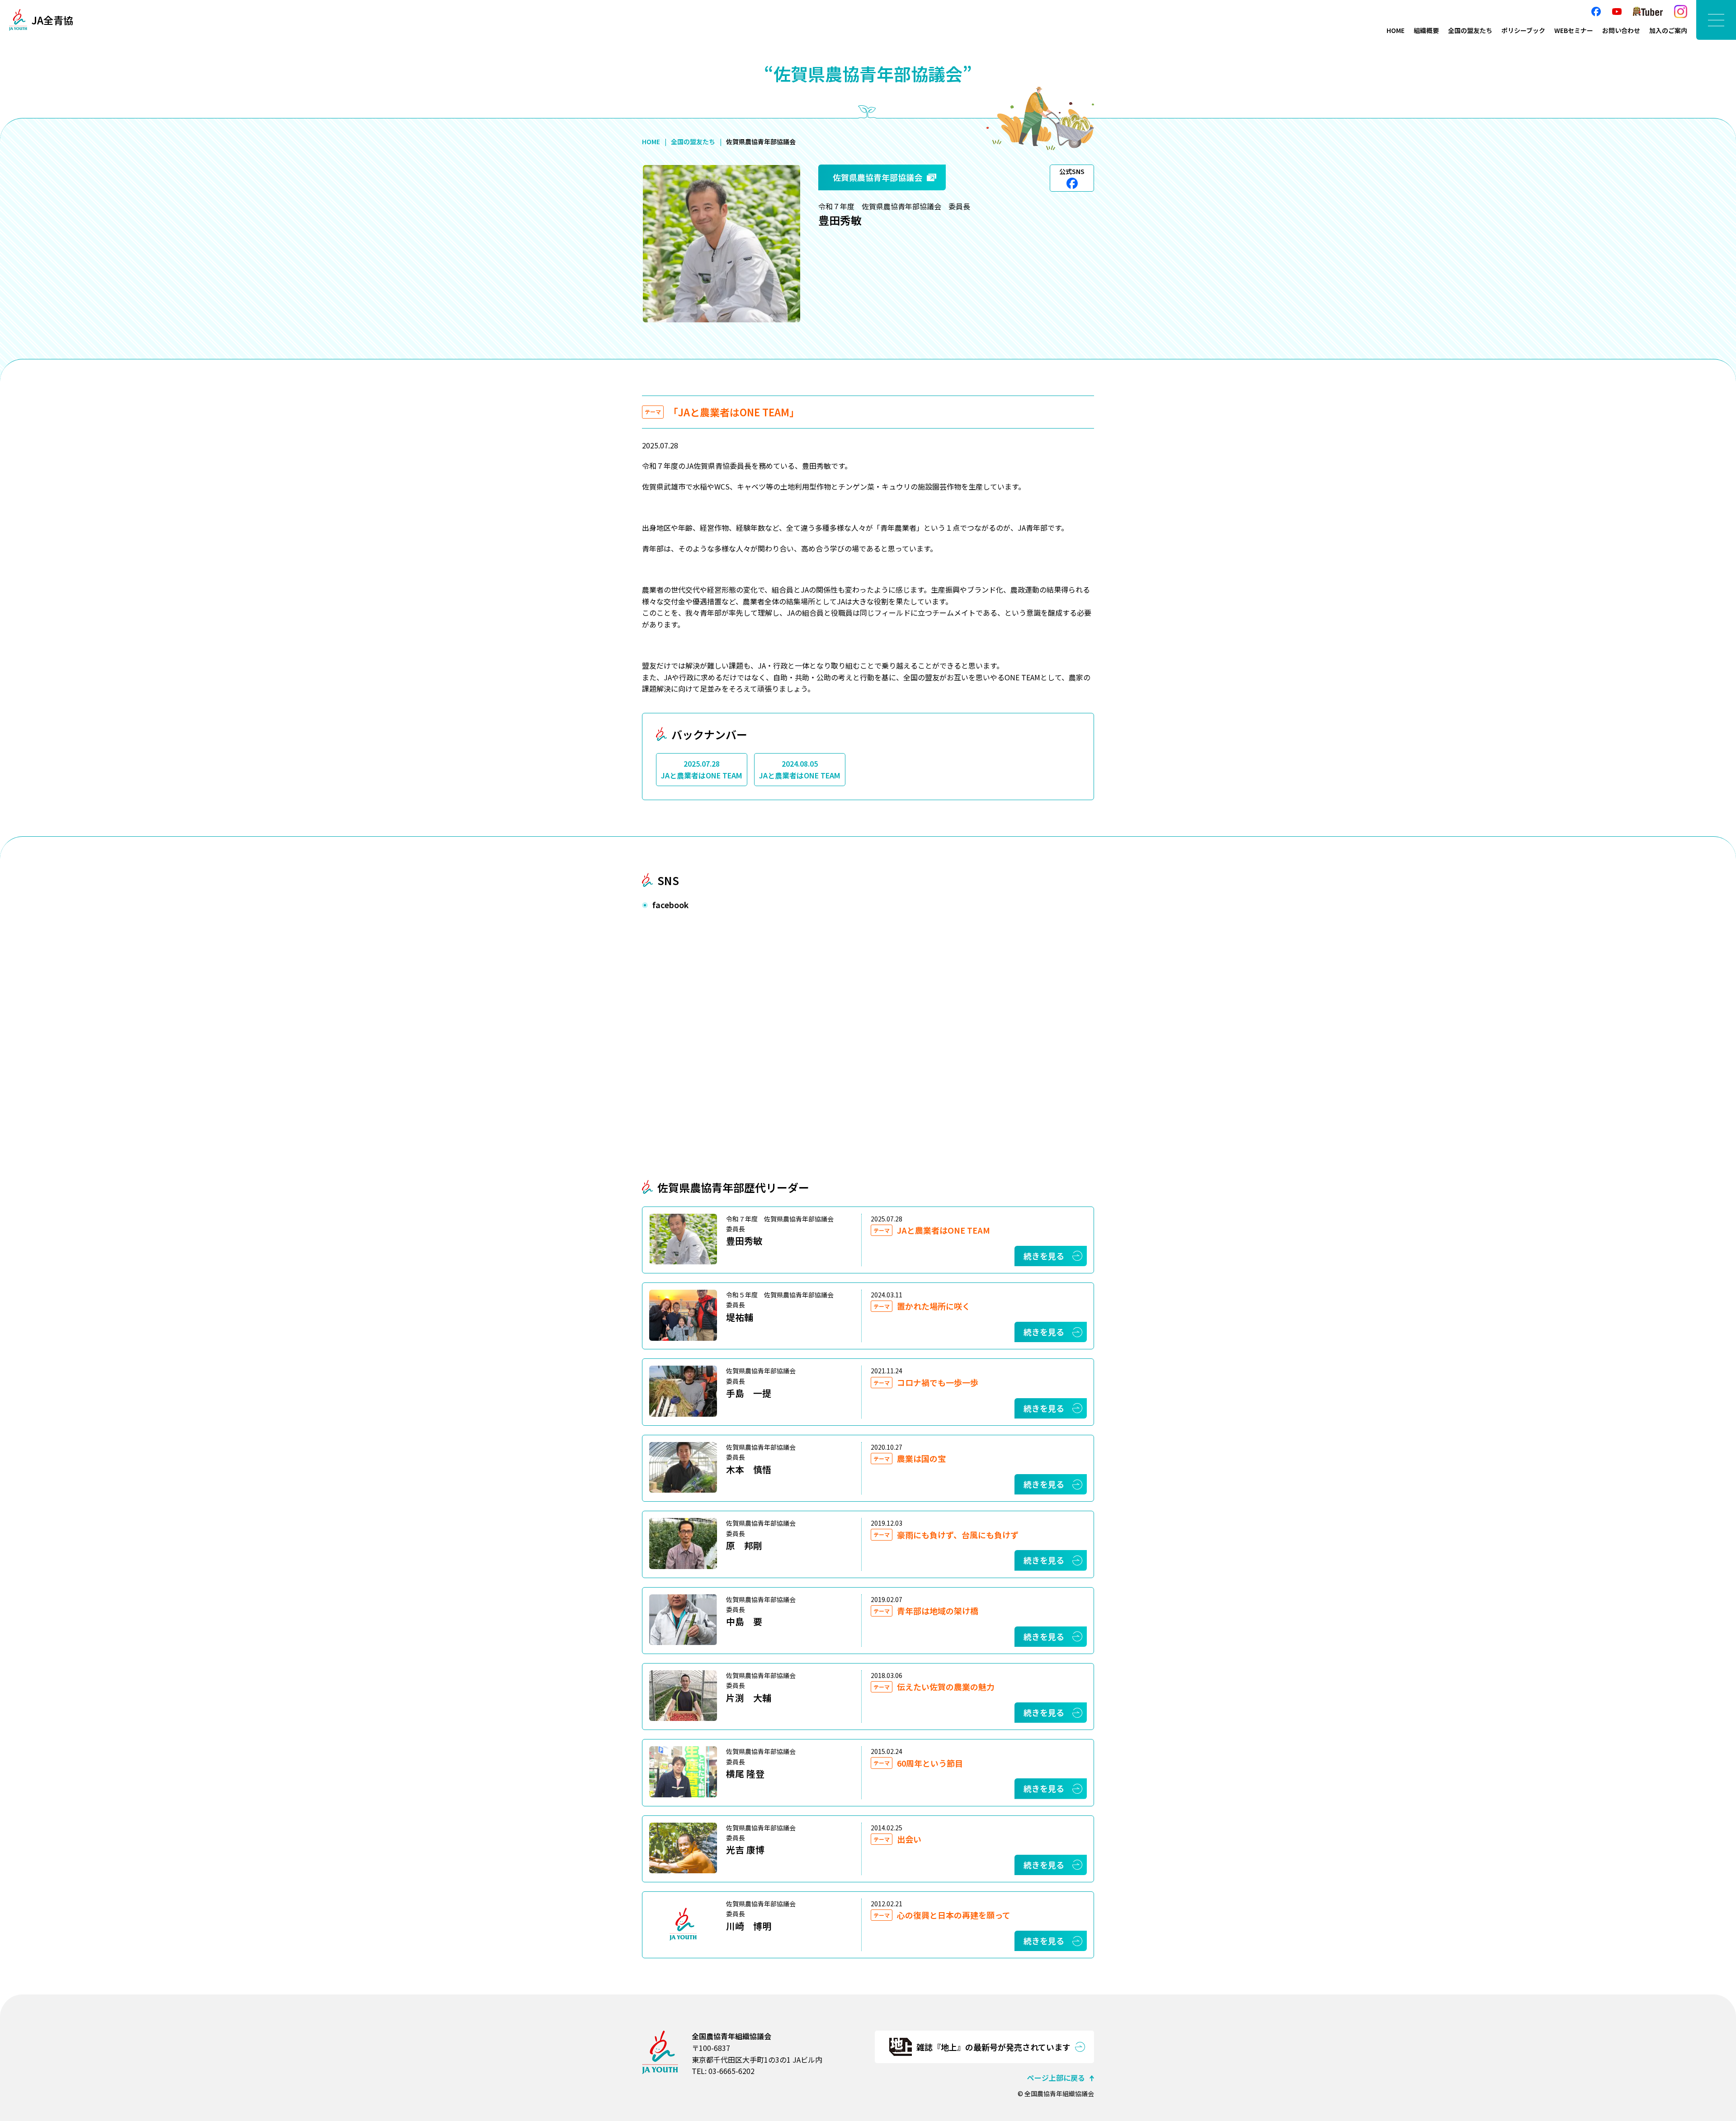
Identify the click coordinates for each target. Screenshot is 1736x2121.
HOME (1396, 30)
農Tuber (1648, 12)
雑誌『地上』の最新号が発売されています (993, 2047)
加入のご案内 (1668, 30)
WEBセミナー (1574, 30)
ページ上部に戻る (1056, 2078)
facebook (1596, 12)
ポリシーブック (1523, 30)
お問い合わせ (1621, 30)
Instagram (1681, 12)
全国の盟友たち (1470, 30)
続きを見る (1044, 1256)
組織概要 (1426, 30)
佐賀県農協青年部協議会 (877, 177)
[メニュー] (1716, 20)
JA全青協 (52, 20)
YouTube (1617, 12)
